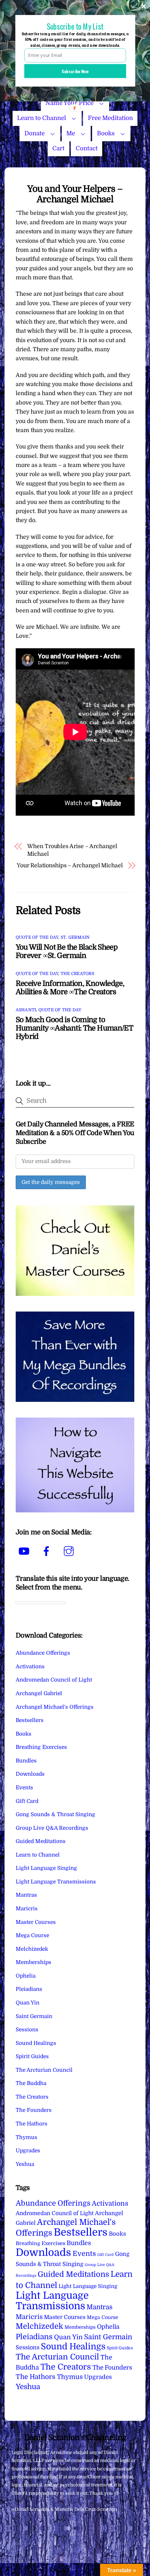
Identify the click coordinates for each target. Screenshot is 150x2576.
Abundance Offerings (43, 1653)
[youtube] (25, 1551)
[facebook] (48, 1551)
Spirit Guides (32, 2056)
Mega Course (32, 1935)
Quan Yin (28, 2003)
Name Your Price (69, 103)
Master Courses (36, 1922)
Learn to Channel (42, 118)
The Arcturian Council (44, 2070)
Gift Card (27, 1801)
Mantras (26, 1895)
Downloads (30, 1774)
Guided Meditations (41, 1841)
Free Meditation (110, 118)
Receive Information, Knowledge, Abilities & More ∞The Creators (70, 988)
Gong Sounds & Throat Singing (55, 1814)
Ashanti (26, 1010)
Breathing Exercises (41, 1747)
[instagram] (70, 1551)
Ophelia (26, 1976)
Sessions (27, 2030)
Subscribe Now (75, 71)
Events (24, 1788)
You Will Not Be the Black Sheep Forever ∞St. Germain (67, 951)
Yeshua (25, 2164)
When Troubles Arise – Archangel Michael (72, 850)
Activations (30, 1667)
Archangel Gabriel (39, 1693)
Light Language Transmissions (56, 1882)
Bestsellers (30, 1720)
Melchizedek (32, 1949)
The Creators (77, 974)
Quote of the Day (37, 937)
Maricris (27, 1909)
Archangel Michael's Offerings (55, 1707)
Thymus (27, 2137)
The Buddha (31, 2083)
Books (106, 133)
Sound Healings (36, 2043)
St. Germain (75, 937)
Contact (87, 148)
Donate (35, 133)
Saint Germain (34, 2016)
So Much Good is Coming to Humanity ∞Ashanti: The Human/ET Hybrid (74, 1028)
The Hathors (32, 2124)
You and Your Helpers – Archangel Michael (75, 194)
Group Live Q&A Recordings (52, 1828)
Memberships (33, 1962)
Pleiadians (29, 1989)
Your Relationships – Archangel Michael (70, 866)
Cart (58, 148)
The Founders (34, 2110)
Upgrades (28, 2151)
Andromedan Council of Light (54, 1680)
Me (71, 133)
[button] (75, 26)
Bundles (26, 1761)
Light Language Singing (46, 1868)
